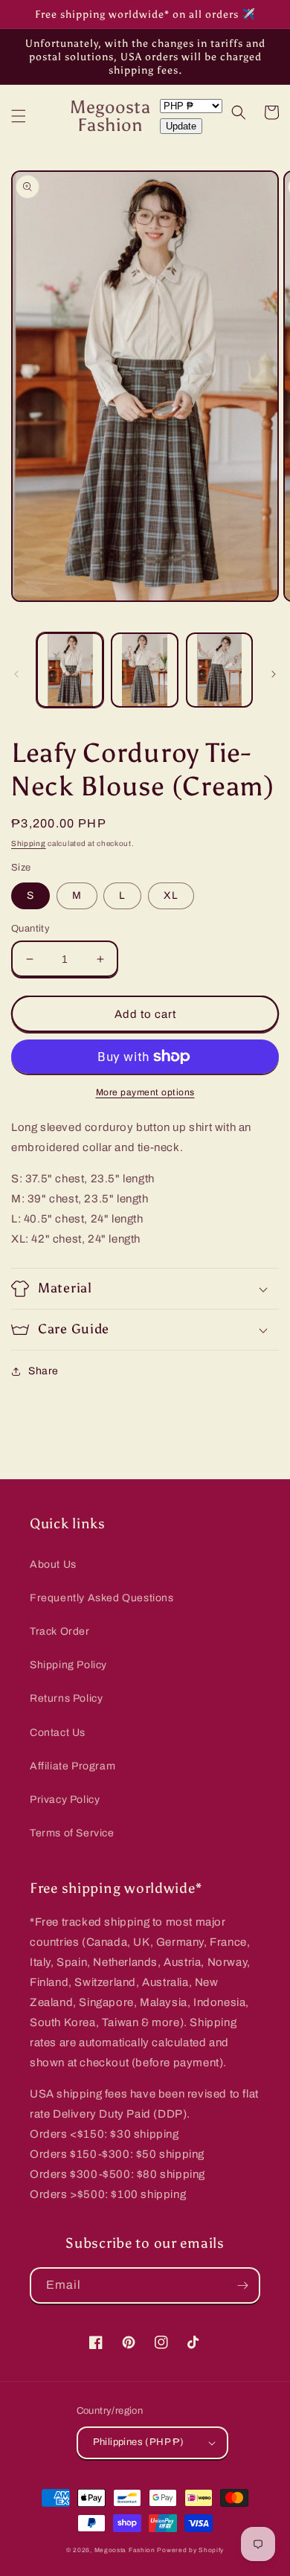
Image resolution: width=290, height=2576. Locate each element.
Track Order (60, 1631)
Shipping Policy (68, 1665)
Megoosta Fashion (125, 2550)
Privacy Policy (65, 1800)
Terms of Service (72, 1833)
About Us (53, 1564)
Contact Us (58, 1733)
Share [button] (43, 1371)
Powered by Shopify (190, 2550)
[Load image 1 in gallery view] (70, 670)
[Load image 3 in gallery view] (219, 670)
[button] (19, 116)
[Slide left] (16, 674)
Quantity (30, 929)
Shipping (29, 843)
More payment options (145, 1092)
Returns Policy (66, 1698)
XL (171, 895)
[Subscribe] (242, 2285)
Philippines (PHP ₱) (139, 2442)
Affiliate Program (72, 1766)
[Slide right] (274, 674)
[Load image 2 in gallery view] (144, 670)
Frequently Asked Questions (102, 1598)
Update (181, 126)
